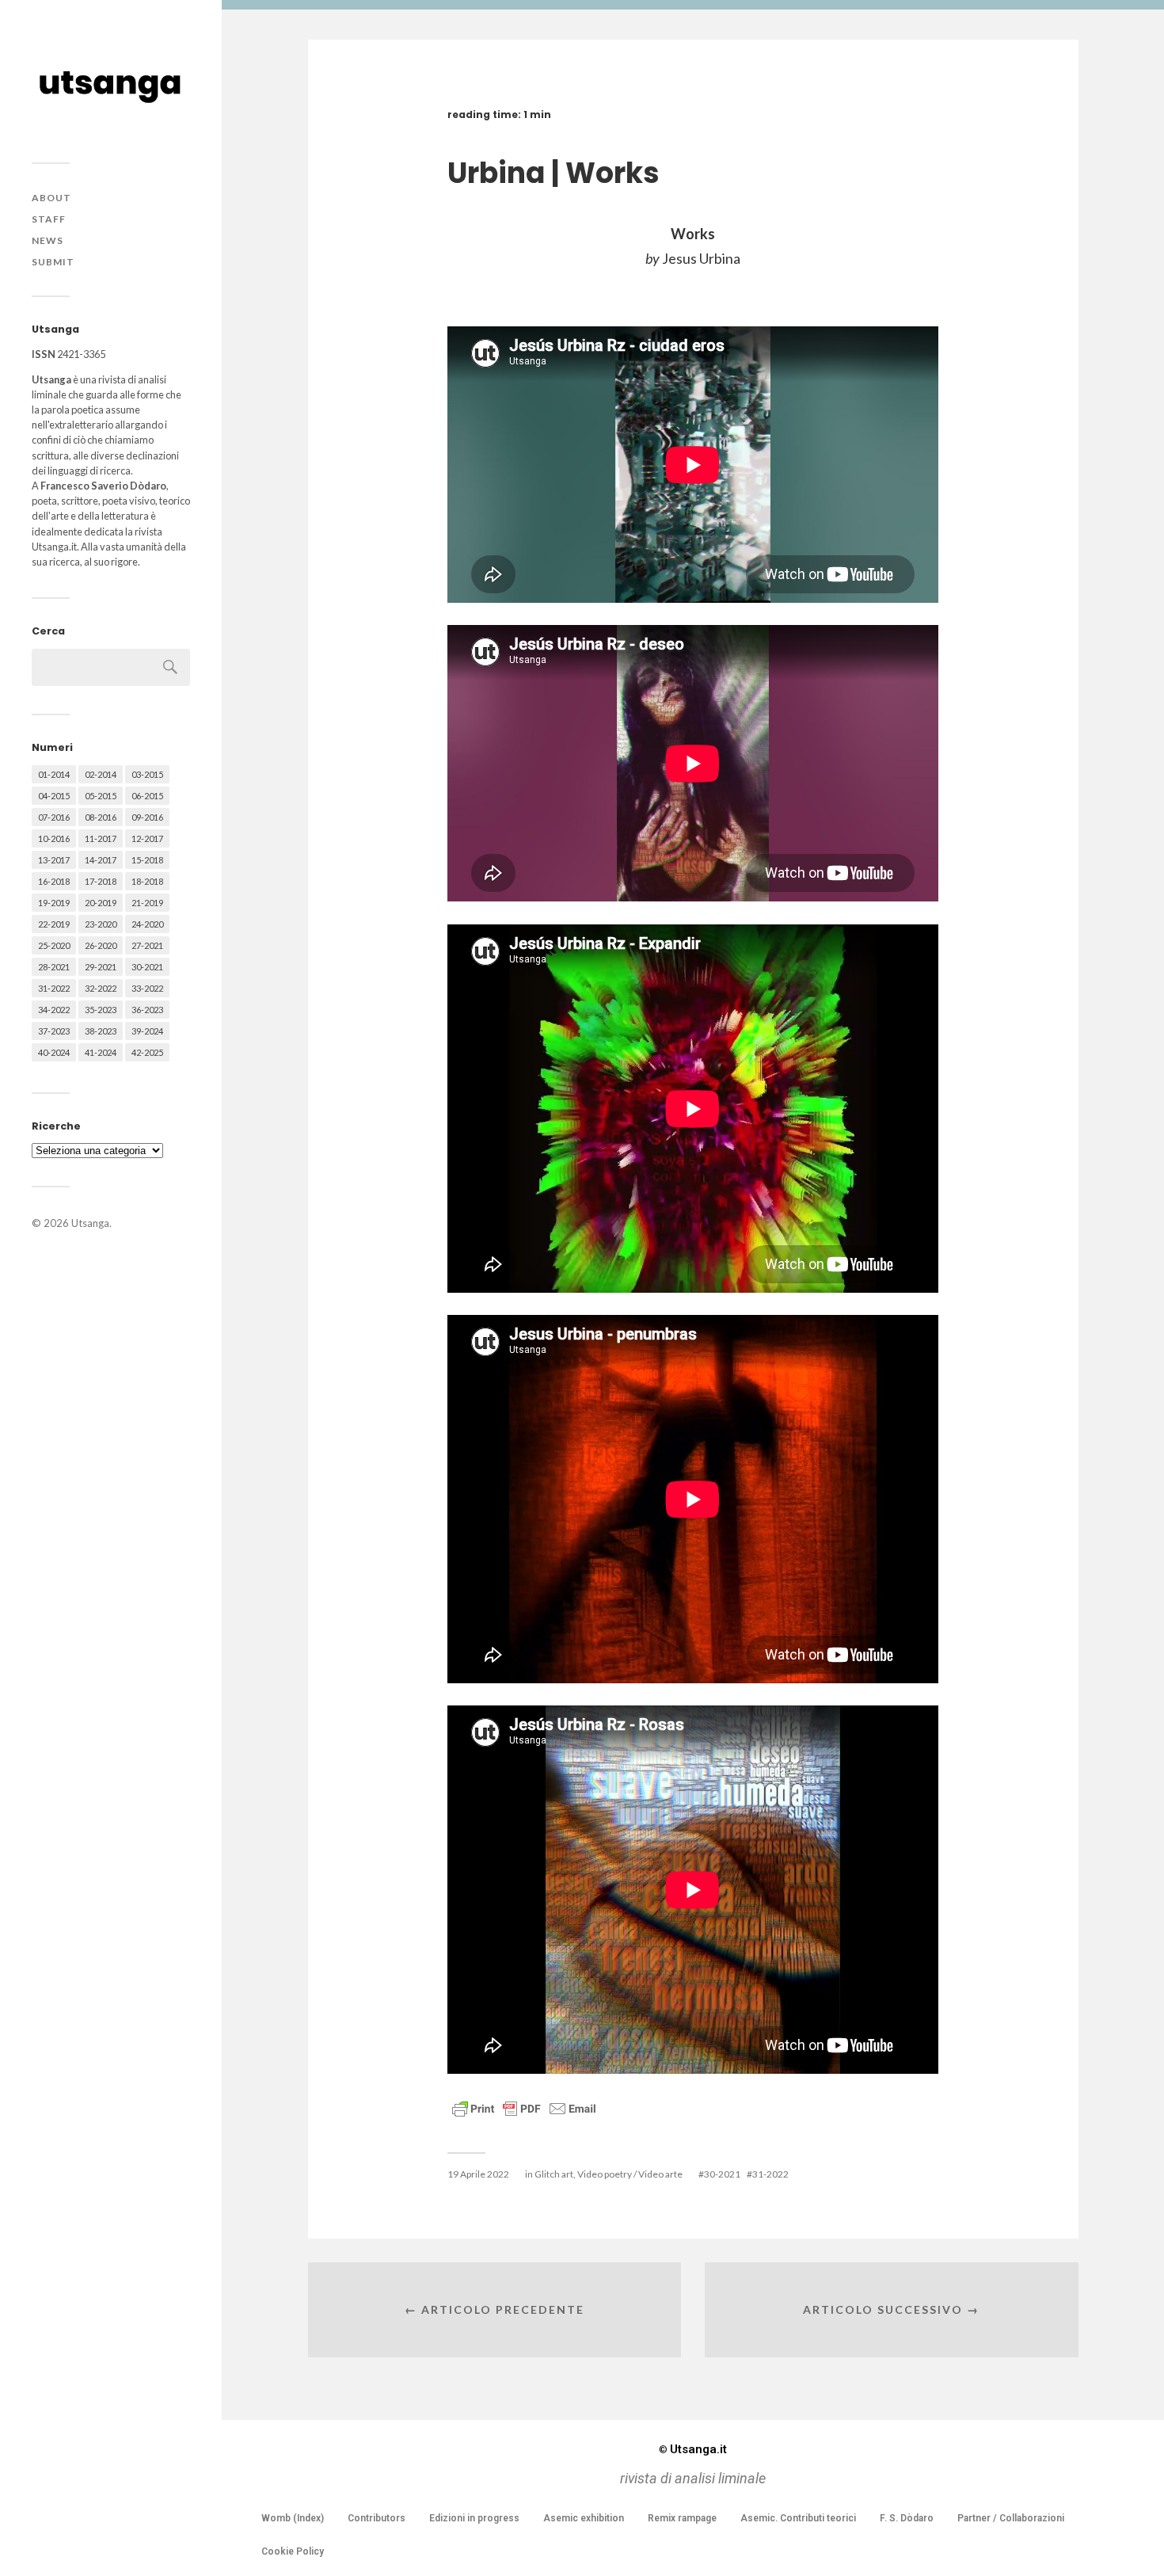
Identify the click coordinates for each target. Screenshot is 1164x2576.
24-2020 (147, 924)
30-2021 (147, 967)
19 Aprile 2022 (478, 2174)
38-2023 (101, 1031)
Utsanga (90, 1223)
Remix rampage (682, 2518)
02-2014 (101, 774)
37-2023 (54, 1031)
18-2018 (147, 881)
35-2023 (101, 1010)
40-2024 (54, 1052)
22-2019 (54, 924)
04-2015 (54, 796)
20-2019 (101, 903)
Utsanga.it (693, 2449)
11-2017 (101, 838)
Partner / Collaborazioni (1011, 2518)
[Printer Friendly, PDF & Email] (524, 2107)
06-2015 (147, 796)
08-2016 (101, 817)
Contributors (377, 2518)
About (51, 198)
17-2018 (101, 881)
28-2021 (54, 967)
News (48, 240)
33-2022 (147, 988)
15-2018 (147, 860)
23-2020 (101, 924)
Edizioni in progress (474, 2518)
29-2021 (101, 967)
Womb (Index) (293, 2518)
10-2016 (54, 838)
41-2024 (101, 1052)
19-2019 (54, 903)
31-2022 (54, 988)
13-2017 (54, 860)
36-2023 (147, 1010)
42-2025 (147, 1052)
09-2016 (147, 817)
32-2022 (101, 988)
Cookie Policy (293, 2551)
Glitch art (554, 2174)
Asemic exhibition (584, 2518)
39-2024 (147, 1031)
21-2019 (147, 903)
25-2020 (54, 945)
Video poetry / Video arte (630, 2174)
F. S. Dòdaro (907, 2518)
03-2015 (147, 774)
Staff (49, 219)
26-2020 (101, 945)
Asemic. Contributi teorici (798, 2518)
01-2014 (54, 774)
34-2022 (54, 1010)
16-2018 (54, 881)
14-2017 (101, 860)
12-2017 (147, 838)
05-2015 (101, 796)
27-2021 (147, 945)
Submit (53, 262)
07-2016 (54, 817)
